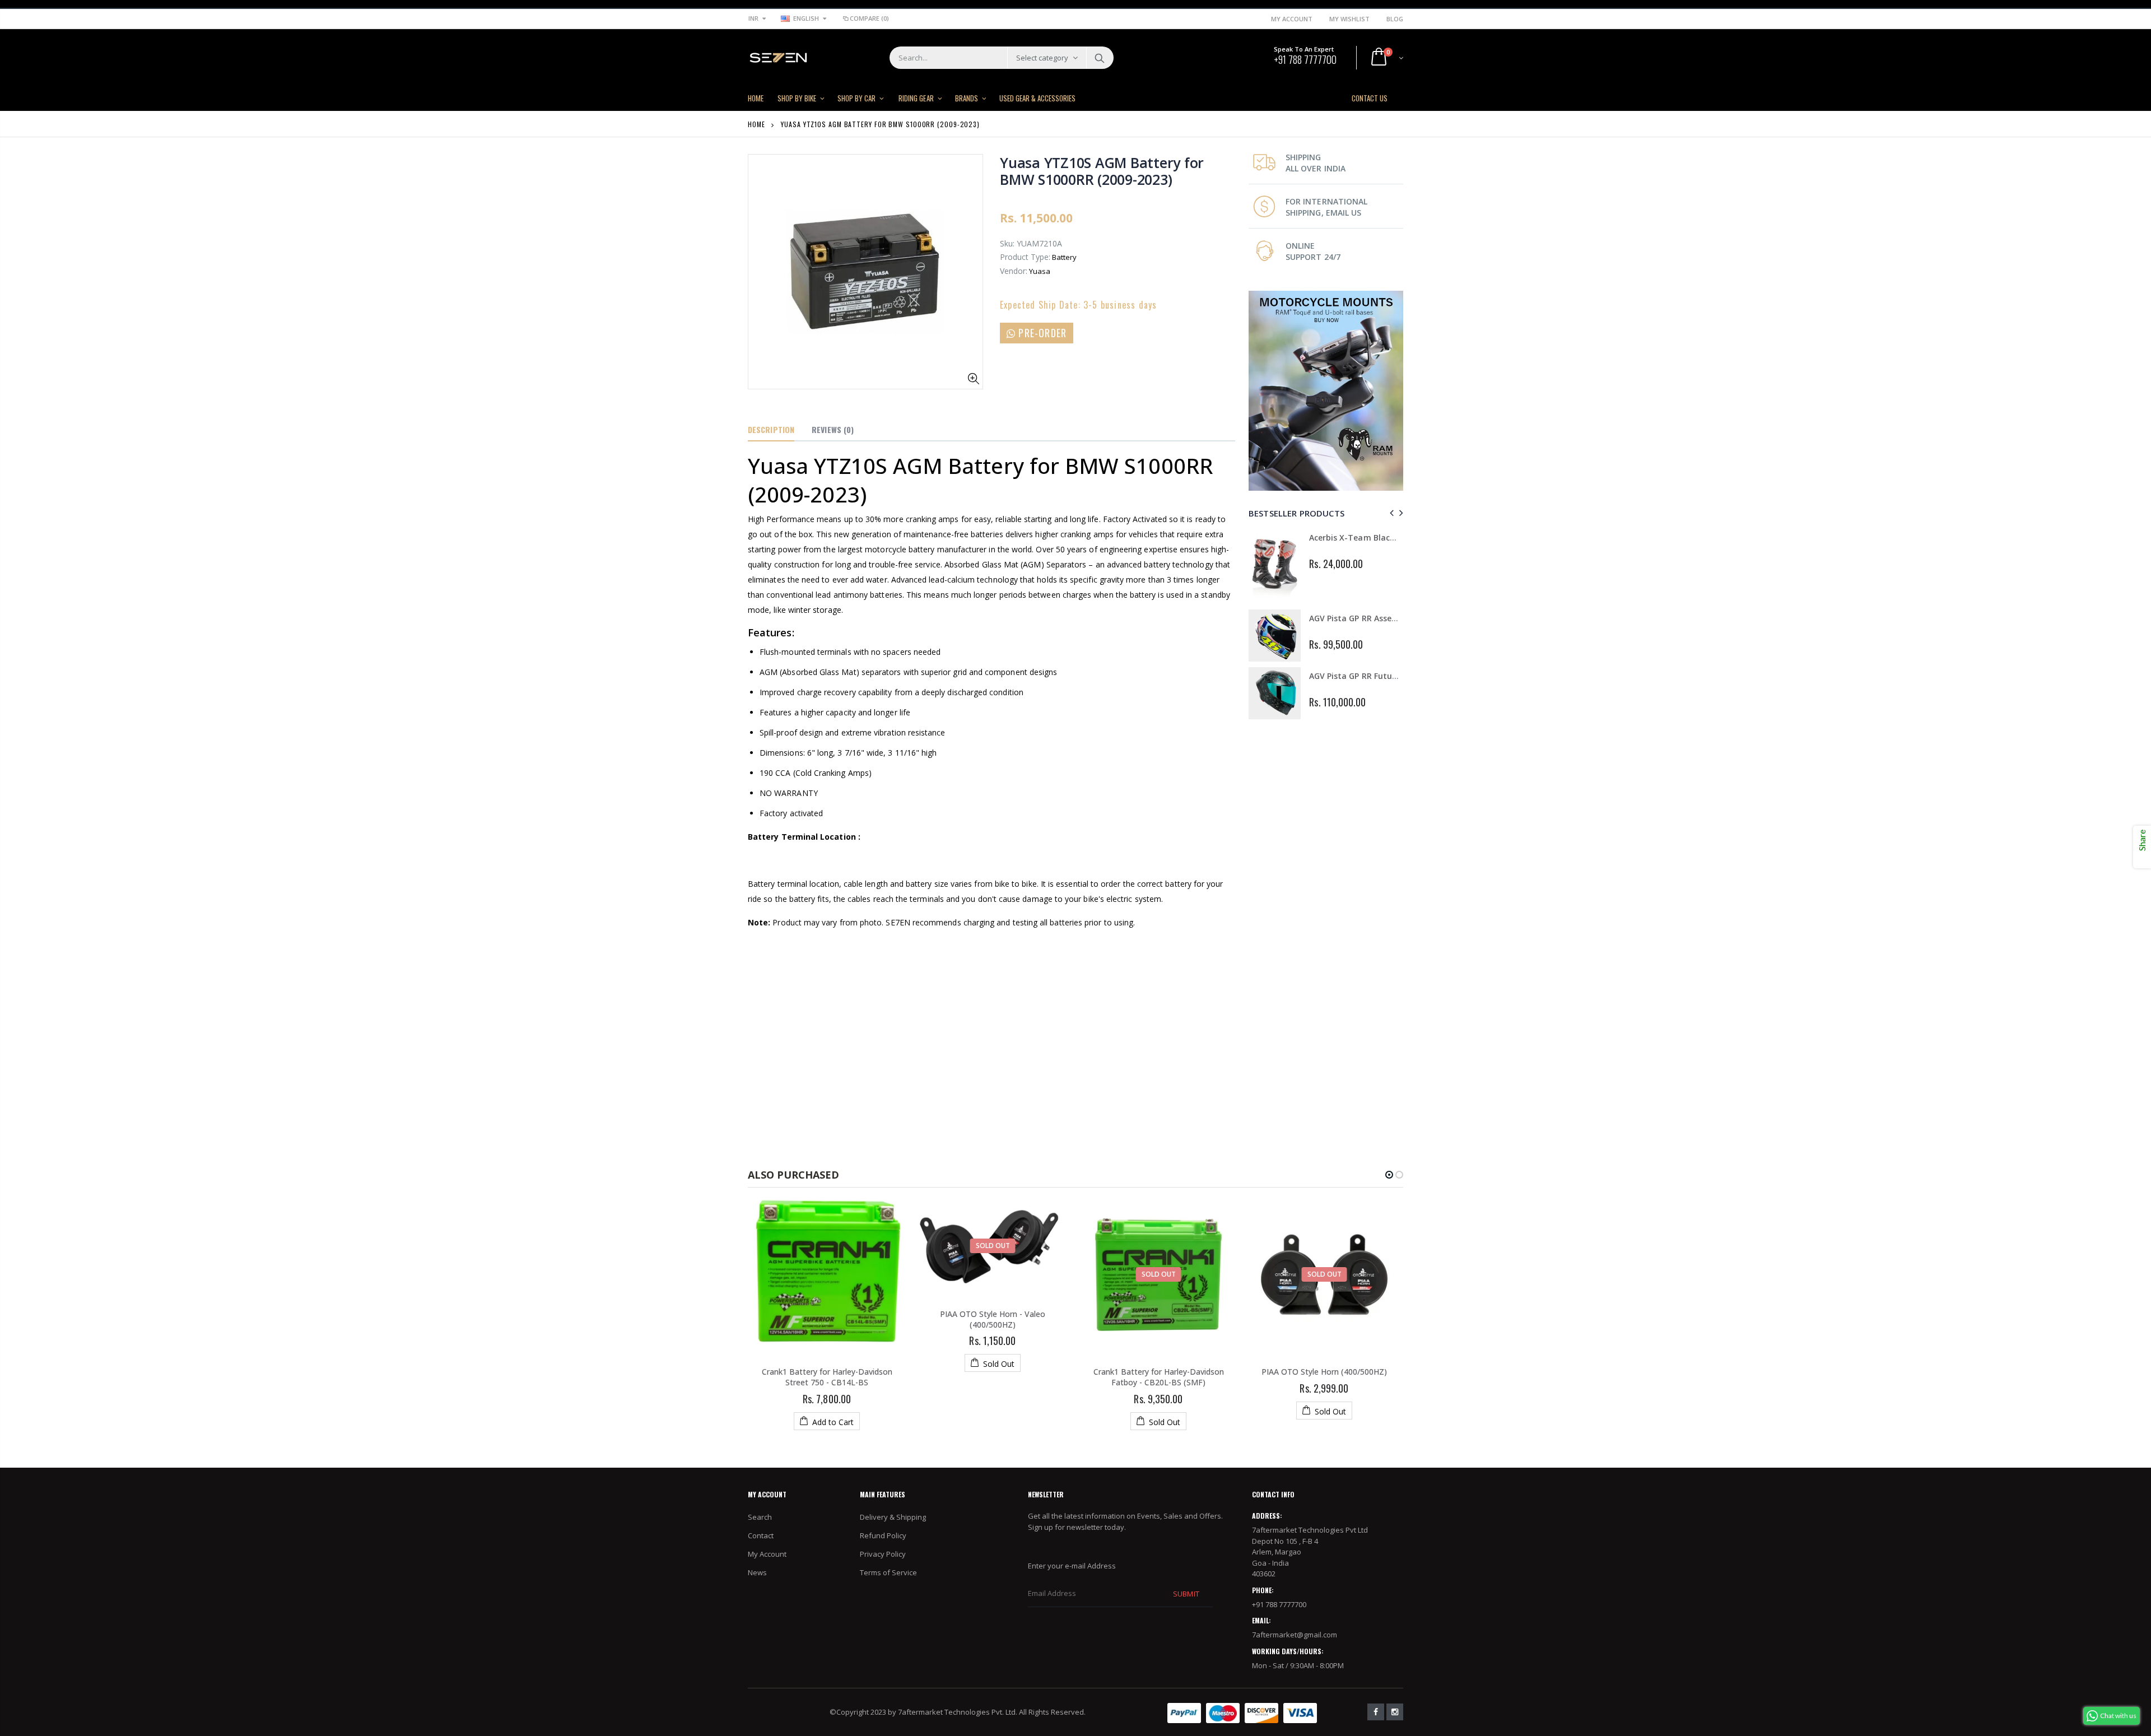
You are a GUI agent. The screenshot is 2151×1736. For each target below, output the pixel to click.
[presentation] (1390, 513)
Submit (1186, 1594)
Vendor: (1014, 271)
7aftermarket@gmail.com (1295, 1635)
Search (1099, 58)
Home (756, 124)
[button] (1389, 1175)
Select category (1042, 58)
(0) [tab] (833, 429)
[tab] (771, 430)
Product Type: (1025, 257)
